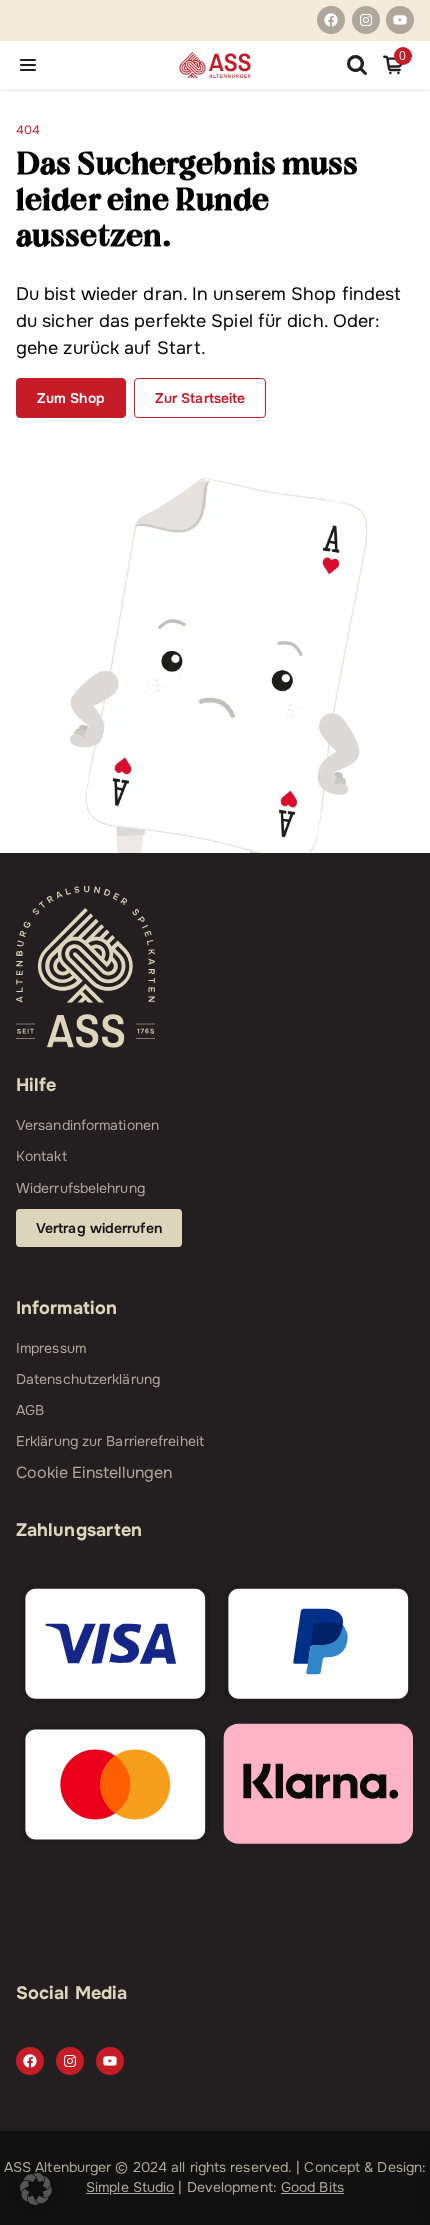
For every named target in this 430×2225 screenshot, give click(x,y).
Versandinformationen (87, 1125)
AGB (30, 1410)
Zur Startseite (200, 398)
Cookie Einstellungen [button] (94, 1472)
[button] (36, 2189)
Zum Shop (71, 398)
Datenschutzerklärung (88, 1379)
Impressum (51, 1348)
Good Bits (312, 2187)
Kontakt (41, 1156)
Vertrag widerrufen (99, 1228)
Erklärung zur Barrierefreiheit (110, 1441)
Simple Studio (130, 2187)
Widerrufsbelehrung (80, 1188)
